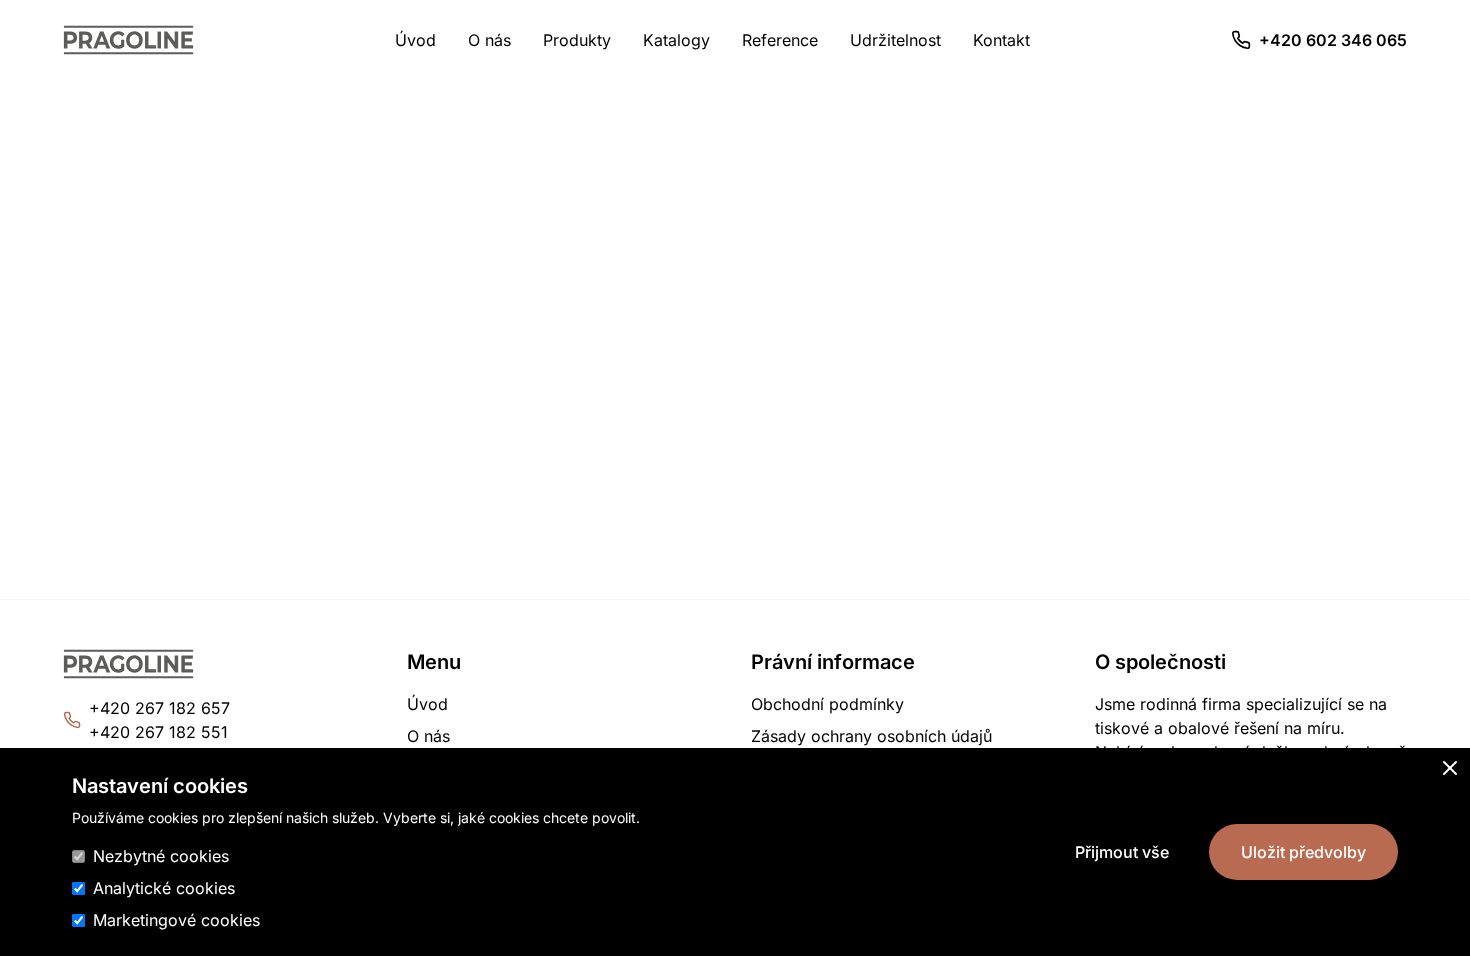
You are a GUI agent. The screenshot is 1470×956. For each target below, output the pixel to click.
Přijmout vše (1122, 852)
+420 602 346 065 (1333, 40)
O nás (489, 40)
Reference (780, 40)
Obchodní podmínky (827, 704)
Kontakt (1001, 40)
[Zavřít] (1450, 768)
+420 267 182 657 (159, 708)
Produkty (577, 40)
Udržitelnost (895, 40)
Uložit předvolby (1303, 852)
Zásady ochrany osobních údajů (871, 736)
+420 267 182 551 (158, 732)
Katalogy (676, 40)
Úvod (415, 40)
